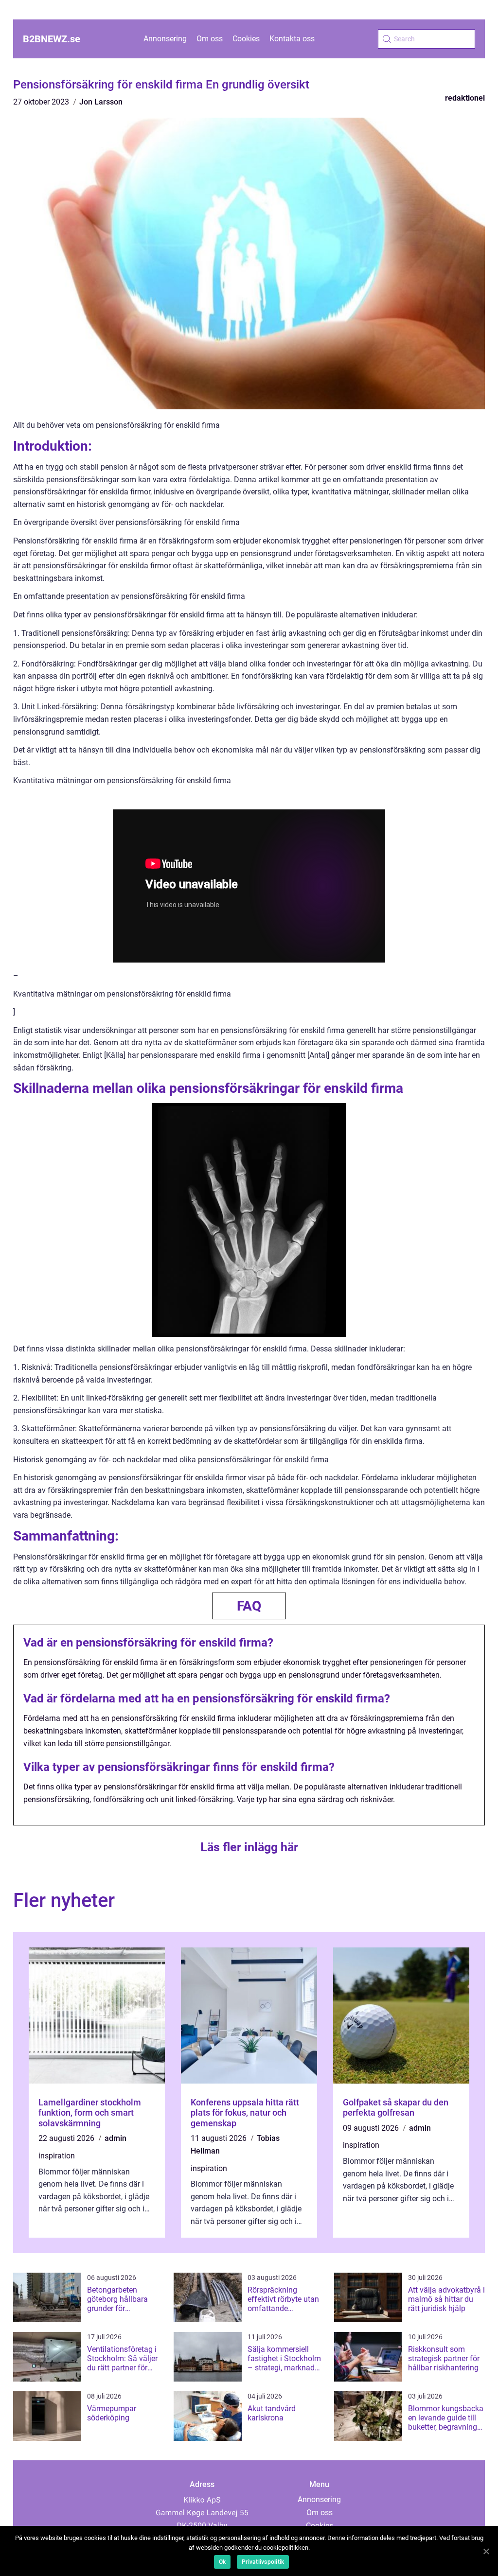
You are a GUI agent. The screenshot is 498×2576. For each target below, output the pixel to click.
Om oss (210, 39)
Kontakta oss (292, 39)
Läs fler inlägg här (249, 1847)
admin (116, 2138)
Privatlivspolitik (263, 2562)
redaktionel (465, 98)
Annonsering (165, 39)
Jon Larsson (101, 102)
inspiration (57, 2156)
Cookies (246, 39)
